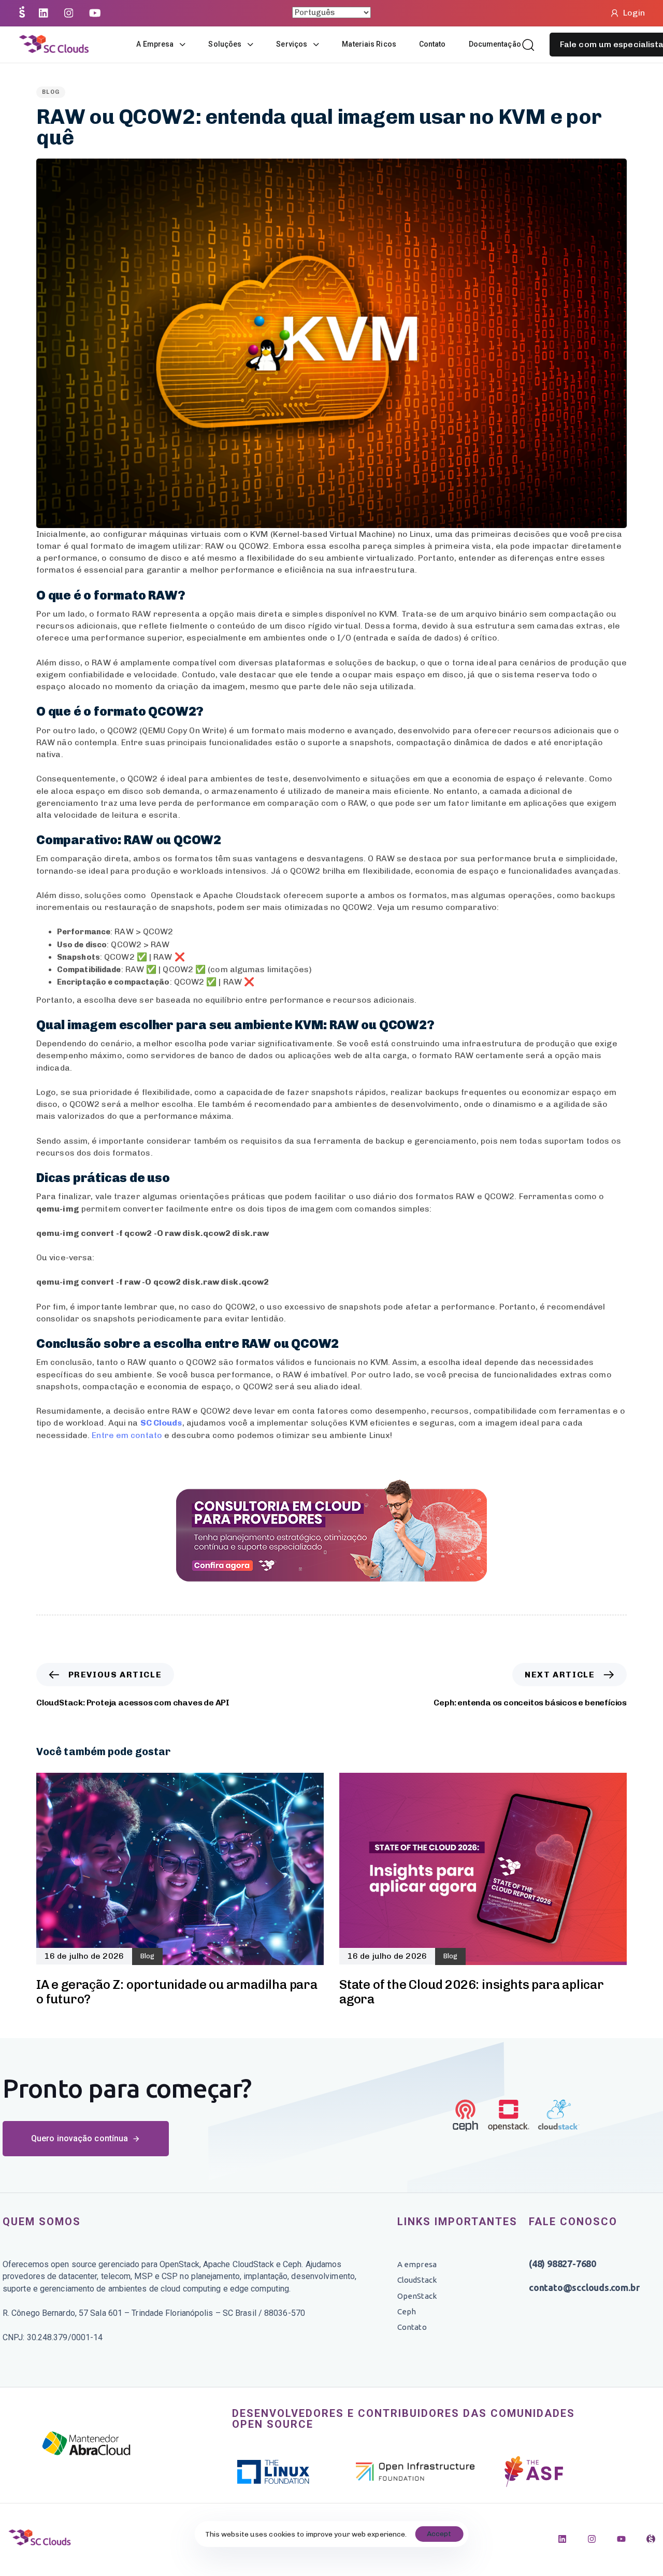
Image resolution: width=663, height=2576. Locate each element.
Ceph (407, 2311)
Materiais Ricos (369, 44)
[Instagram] (592, 2539)
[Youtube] (621, 2539)
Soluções (225, 44)
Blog (51, 92)
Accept (439, 2534)
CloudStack (417, 2280)
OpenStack (417, 2296)
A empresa (155, 44)
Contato (433, 44)
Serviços (292, 44)
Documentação (495, 44)
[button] (528, 45)
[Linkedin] (562, 2539)
